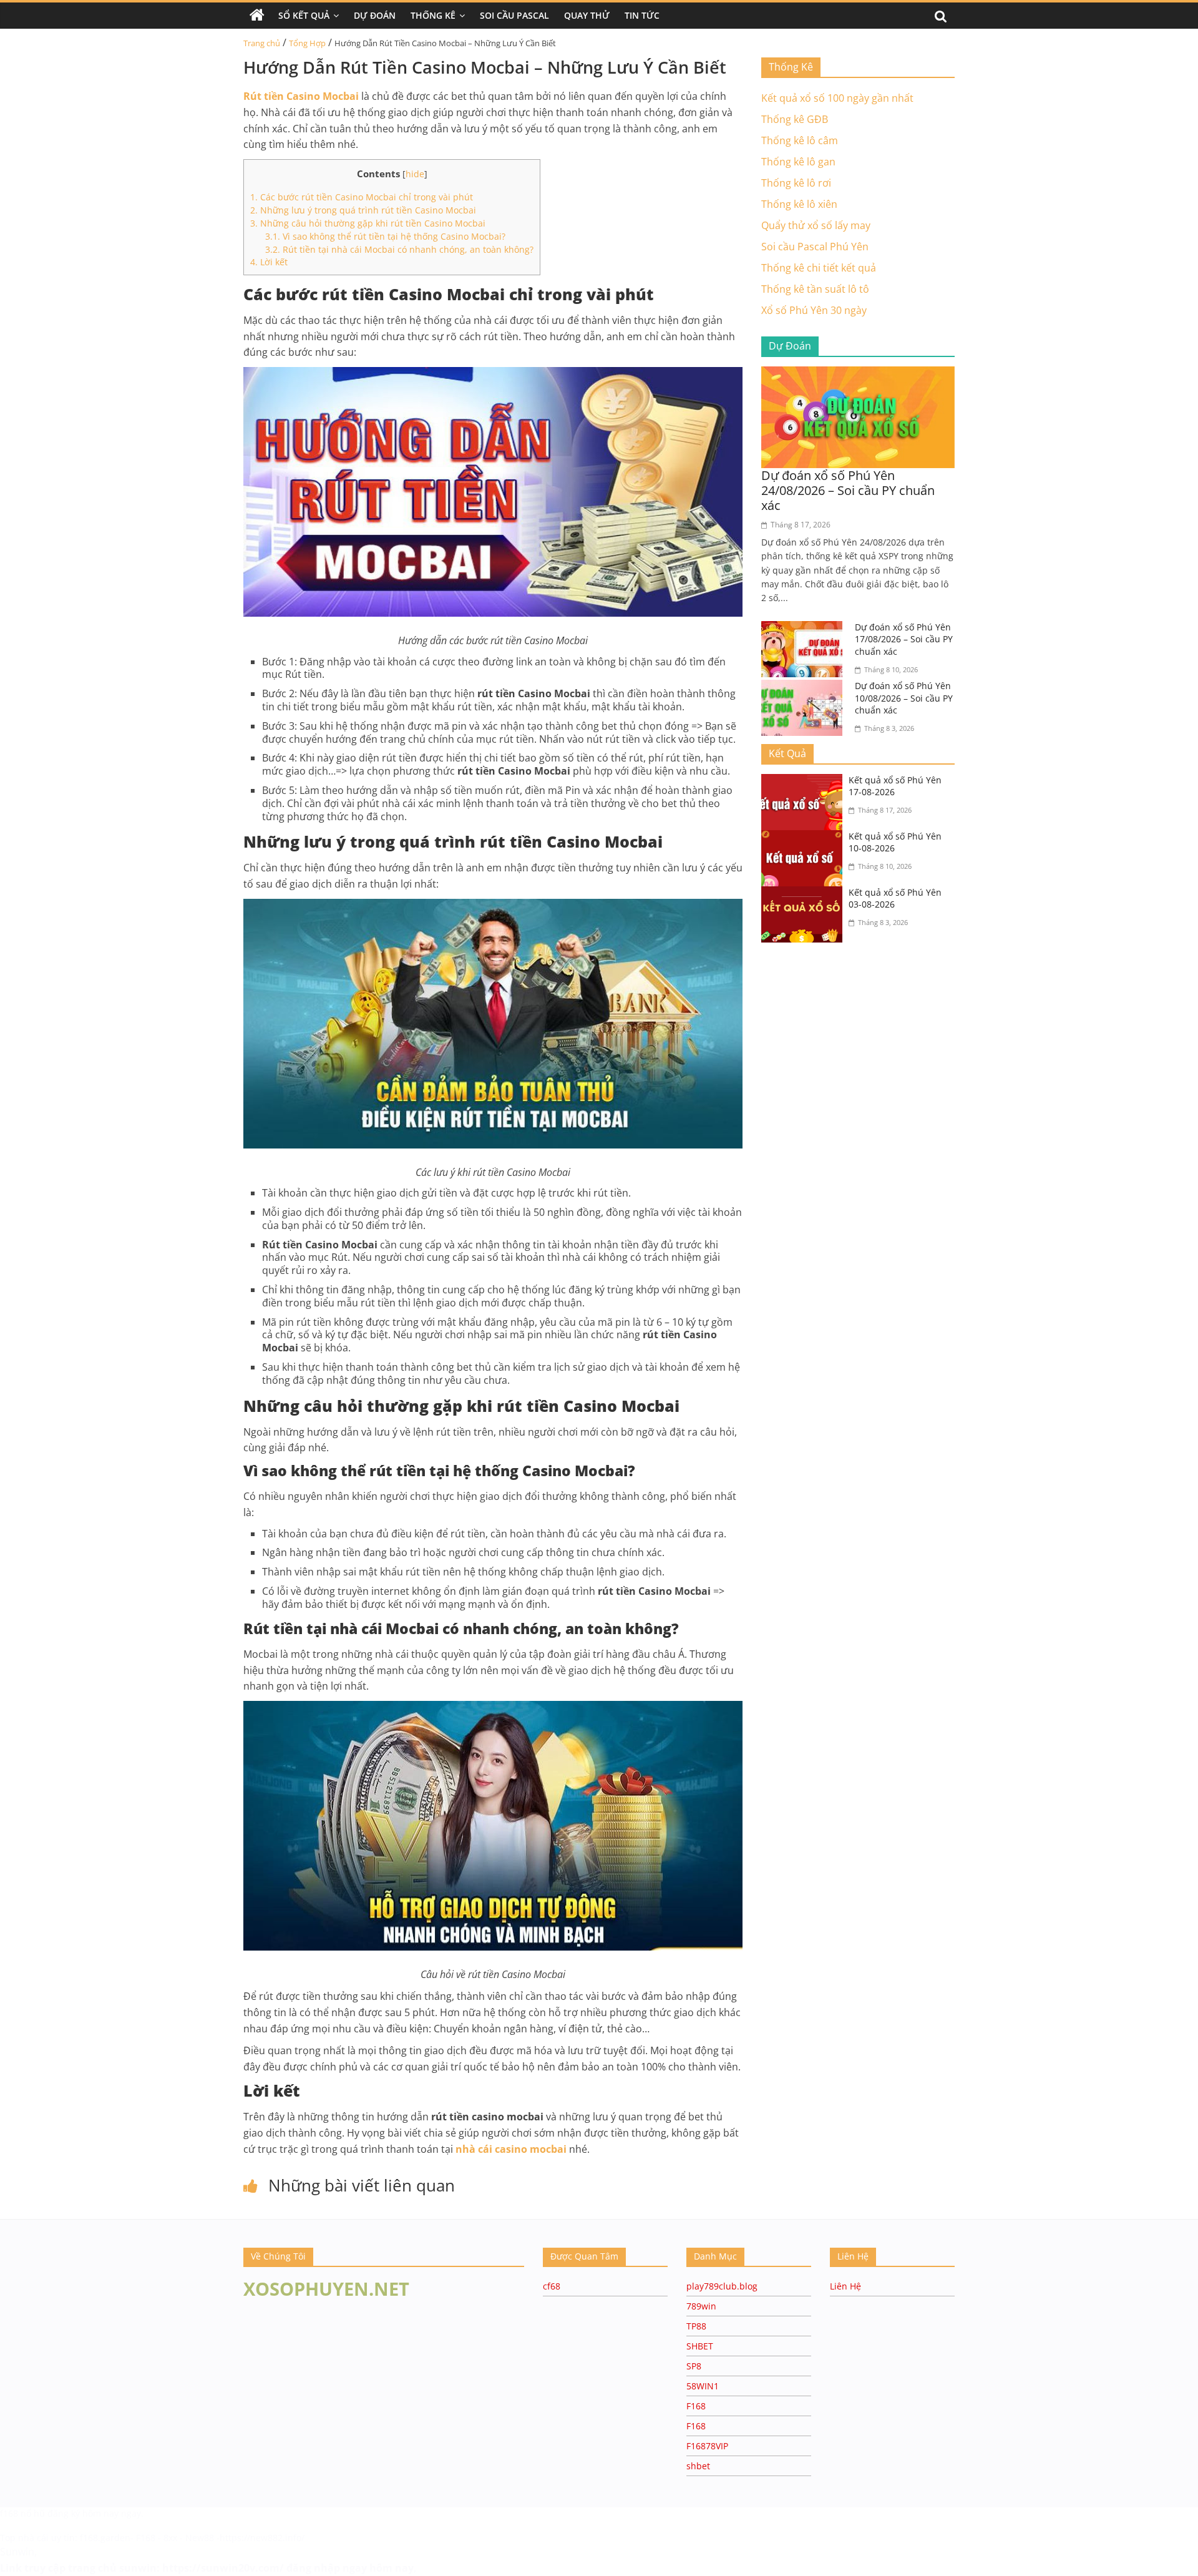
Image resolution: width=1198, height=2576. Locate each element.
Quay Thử (587, 15)
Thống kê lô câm (800, 140)
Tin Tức (642, 15)
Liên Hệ (845, 2286)
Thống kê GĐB (795, 119)
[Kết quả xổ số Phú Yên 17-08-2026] (805, 781)
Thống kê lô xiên (799, 204)
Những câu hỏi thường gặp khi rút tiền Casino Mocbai (368, 223)
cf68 (552, 2286)
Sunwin (17, 2552)
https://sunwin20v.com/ (223, 2568)
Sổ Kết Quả (304, 15)
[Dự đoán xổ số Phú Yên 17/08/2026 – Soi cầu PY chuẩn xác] (805, 629)
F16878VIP (707, 2446)
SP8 (694, 2366)
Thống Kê (433, 15)
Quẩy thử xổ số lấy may (816, 225)
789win (701, 2306)
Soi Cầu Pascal (514, 15)
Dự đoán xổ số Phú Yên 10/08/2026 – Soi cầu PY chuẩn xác (904, 698)
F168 (696, 2406)
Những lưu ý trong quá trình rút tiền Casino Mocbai (363, 210)
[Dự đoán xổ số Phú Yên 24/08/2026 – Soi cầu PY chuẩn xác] (858, 374)
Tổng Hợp (307, 43)
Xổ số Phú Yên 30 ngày (814, 310)
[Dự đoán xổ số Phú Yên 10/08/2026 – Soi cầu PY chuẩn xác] (805, 687)
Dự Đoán (375, 15)
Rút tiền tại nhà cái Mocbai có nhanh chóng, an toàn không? (399, 249)
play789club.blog (722, 2286)
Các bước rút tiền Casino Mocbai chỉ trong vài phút (362, 197)
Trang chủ (262, 43)
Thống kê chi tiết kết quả (819, 268)
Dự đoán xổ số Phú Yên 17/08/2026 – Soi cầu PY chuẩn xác (904, 639)
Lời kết (269, 262)
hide (415, 174)
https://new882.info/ (262, 2538)
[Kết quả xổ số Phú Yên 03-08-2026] (805, 894)
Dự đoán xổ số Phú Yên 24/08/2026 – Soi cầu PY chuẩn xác (848, 490)
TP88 (696, 2326)
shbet (698, 2466)
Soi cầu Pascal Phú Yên (815, 247)
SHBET (700, 2346)
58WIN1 (703, 2386)
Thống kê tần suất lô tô (815, 289)
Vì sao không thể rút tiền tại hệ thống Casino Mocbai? (385, 236)
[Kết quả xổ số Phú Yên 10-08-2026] (805, 838)
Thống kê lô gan (798, 162)
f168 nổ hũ (22, 2513)
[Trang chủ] (257, 16)
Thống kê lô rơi (796, 183)
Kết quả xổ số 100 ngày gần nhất (837, 98)
